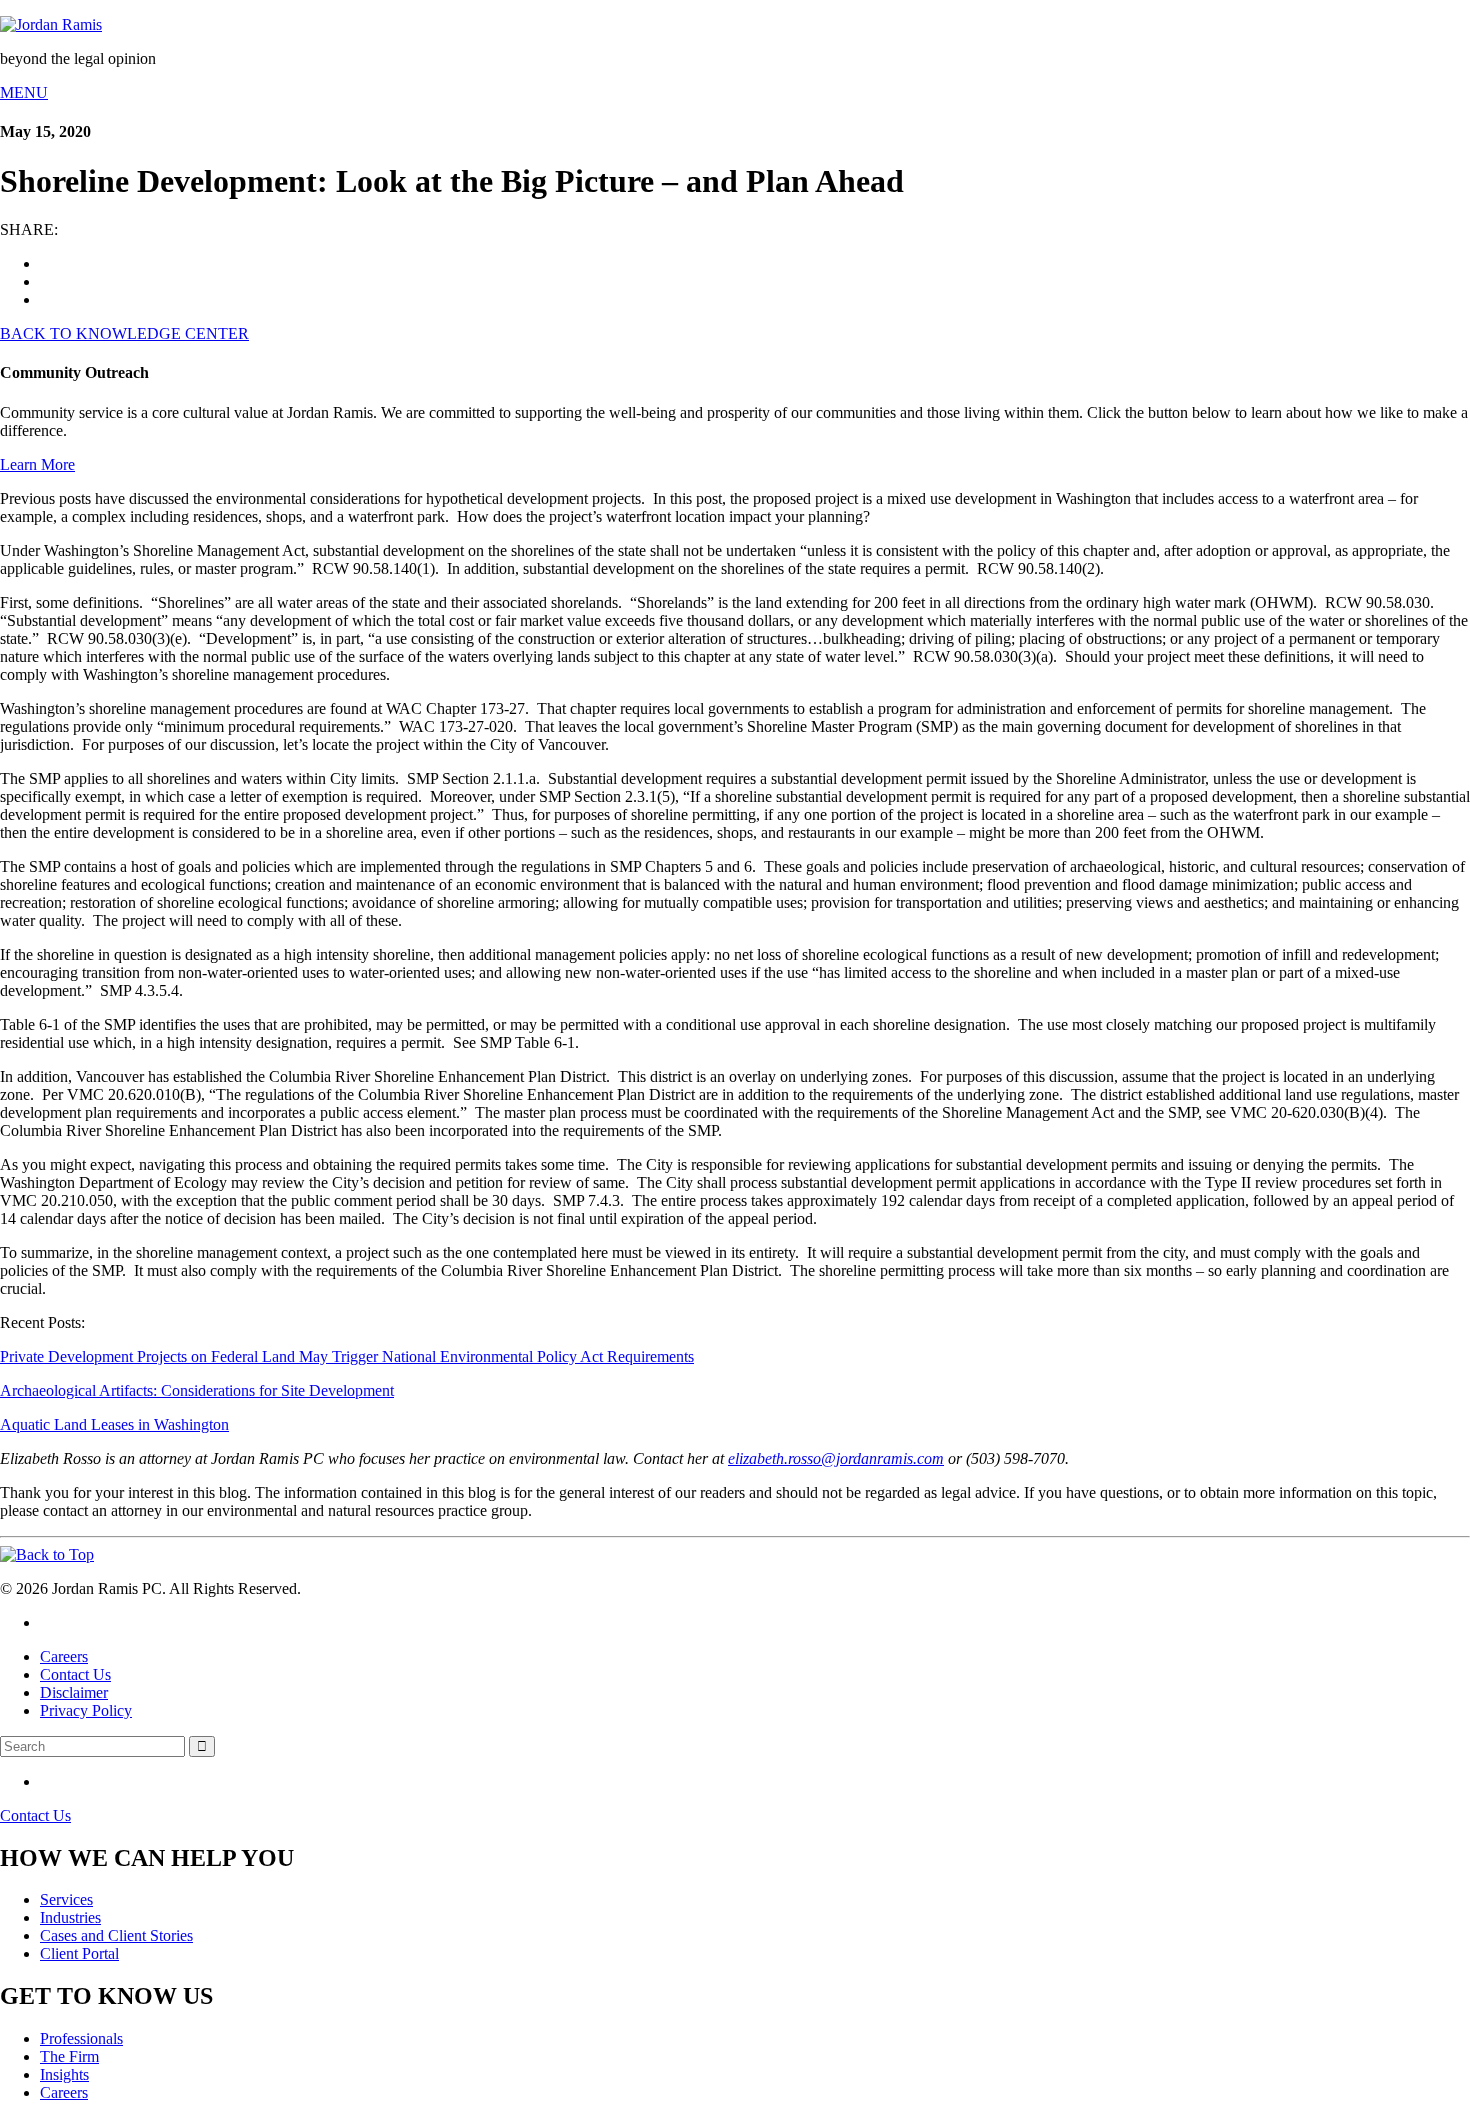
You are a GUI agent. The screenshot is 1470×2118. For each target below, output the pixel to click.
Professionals (81, 2038)
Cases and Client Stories (116, 1935)
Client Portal (79, 1953)
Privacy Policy (86, 1710)
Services (66, 1899)
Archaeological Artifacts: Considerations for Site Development (197, 1390)
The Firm (69, 2056)
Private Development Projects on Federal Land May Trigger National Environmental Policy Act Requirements (347, 1356)
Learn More (37, 464)
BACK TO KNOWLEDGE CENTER (124, 333)
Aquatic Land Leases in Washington (114, 1424)
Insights (64, 2074)
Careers (64, 1656)
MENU (24, 92)
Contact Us (75, 1674)
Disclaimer (74, 1692)
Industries (70, 1917)
